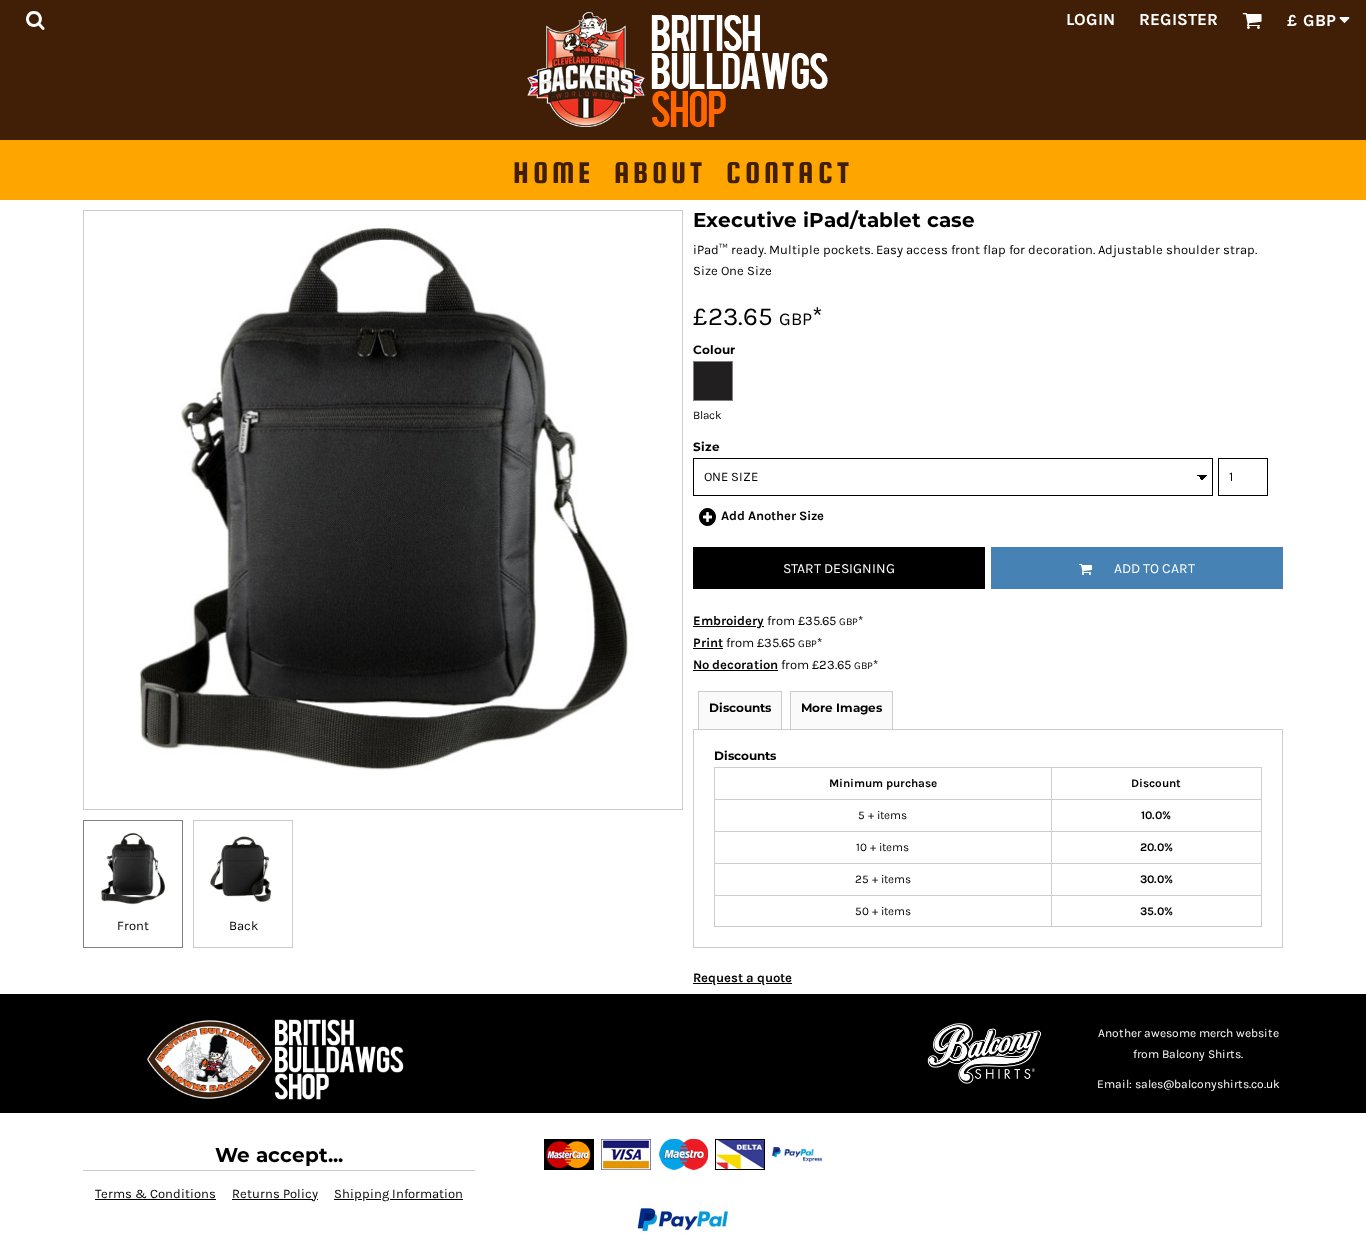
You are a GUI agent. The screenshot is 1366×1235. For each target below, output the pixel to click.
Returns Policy (275, 1193)
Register (1178, 19)
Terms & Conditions (155, 1193)
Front (133, 925)
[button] (35, 20)
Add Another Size (772, 515)
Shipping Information (398, 1193)
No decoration (735, 664)
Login (1090, 19)
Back (243, 925)
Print (708, 642)
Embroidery (728, 620)
